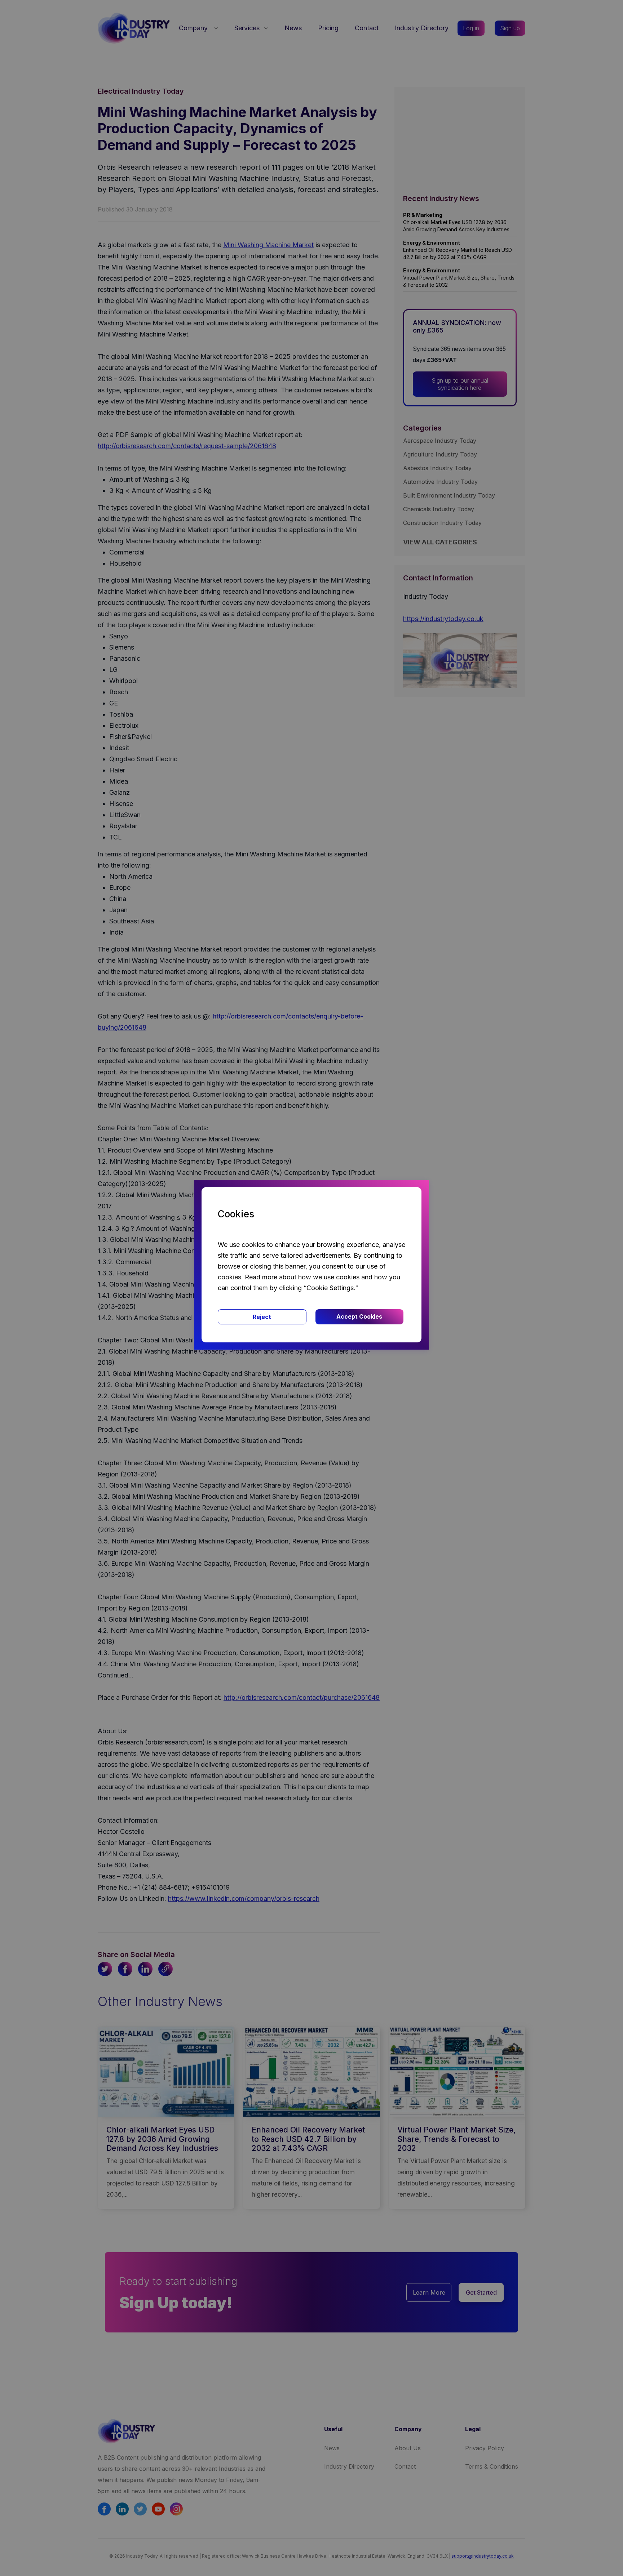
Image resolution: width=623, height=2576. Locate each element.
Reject (262, 1317)
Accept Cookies (359, 1316)
